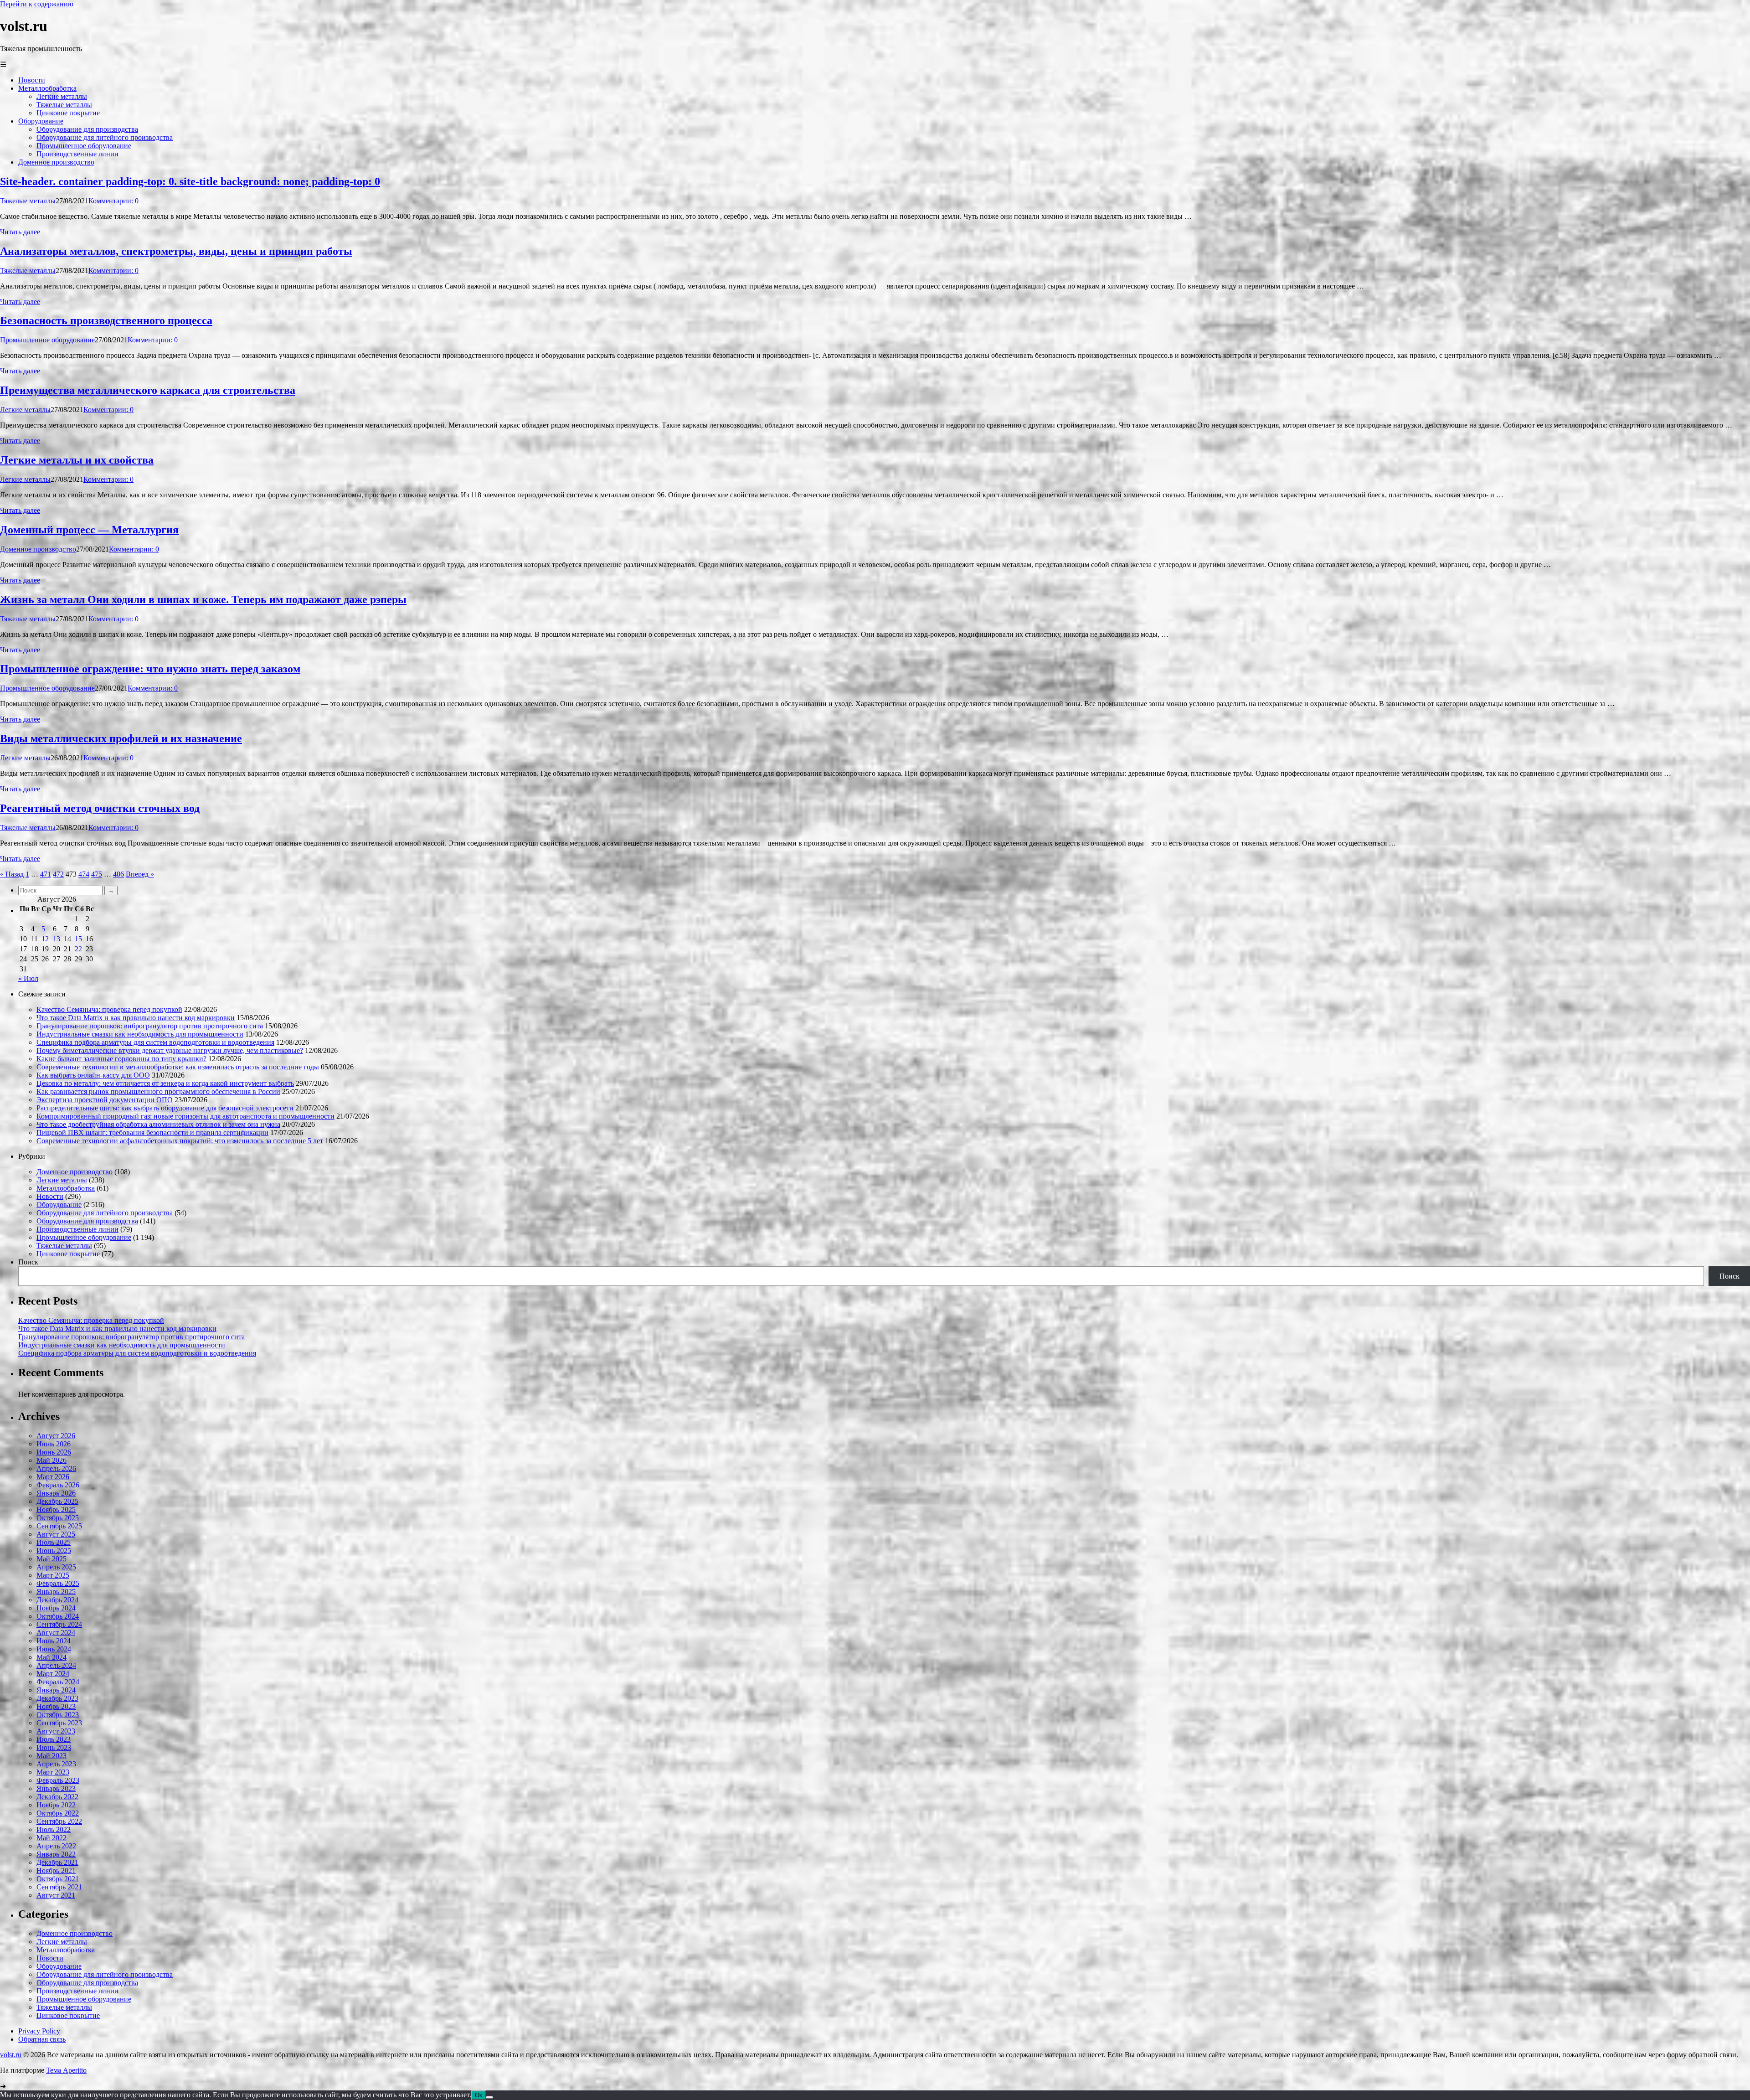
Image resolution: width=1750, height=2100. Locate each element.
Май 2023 (51, 1756)
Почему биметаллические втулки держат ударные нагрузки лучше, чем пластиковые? (170, 1050)
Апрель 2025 (56, 1567)
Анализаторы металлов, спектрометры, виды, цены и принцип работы (176, 251)
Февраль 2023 (58, 1780)
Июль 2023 (54, 1739)
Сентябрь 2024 (59, 1624)
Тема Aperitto (66, 2070)
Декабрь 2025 (57, 1501)
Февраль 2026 (58, 1485)
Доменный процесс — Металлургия (89, 530)
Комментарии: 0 (113, 201)
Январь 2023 (56, 1788)
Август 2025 (56, 1534)
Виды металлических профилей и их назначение (121, 738)
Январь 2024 (56, 1690)
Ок (479, 2095)
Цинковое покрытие (68, 1254)
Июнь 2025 (54, 1550)
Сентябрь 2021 (59, 1887)
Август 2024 (56, 1633)
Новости (50, 1196)
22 (78, 949)
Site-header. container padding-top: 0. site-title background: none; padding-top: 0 (190, 181)
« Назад (12, 874)
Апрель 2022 (56, 1846)
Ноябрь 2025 (56, 1509)
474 (84, 874)
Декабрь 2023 (57, 1698)
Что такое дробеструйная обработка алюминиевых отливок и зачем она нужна (158, 1124)
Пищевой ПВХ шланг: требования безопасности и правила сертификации (152, 1133)
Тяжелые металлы (28, 201)
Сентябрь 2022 (59, 1821)
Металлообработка (66, 1188)
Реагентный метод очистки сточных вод (100, 808)
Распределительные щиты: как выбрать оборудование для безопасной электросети (165, 1108)
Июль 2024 (54, 1641)
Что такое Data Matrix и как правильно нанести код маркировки (136, 1018)
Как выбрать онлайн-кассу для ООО (93, 1075)
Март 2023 (53, 1772)
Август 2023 (56, 1731)
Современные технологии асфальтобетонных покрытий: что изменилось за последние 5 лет (180, 1141)
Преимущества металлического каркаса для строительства (148, 390)
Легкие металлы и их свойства (77, 460)
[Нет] (489, 2097)
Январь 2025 (56, 1592)
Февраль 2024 (58, 1682)
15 (78, 939)
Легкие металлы (25, 410)
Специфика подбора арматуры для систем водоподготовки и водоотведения (155, 1042)
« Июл (28, 978)
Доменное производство (38, 549)
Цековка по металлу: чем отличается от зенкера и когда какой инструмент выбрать (165, 1083)
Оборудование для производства (87, 1221)
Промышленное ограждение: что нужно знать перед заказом (150, 669)
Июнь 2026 (54, 1452)
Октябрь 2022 (58, 1813)
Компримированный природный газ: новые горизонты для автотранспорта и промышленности (185, 1116)
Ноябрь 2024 (56, 1608)
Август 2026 (56, 1436)
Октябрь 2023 (58, 1715)
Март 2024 (53, 1674)
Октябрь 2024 (58, 1616)
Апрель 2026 (56, 1468)
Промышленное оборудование (47, 340)
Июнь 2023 (54, 1747)
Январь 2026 (56, 1493)
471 (46, 874)
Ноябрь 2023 (56, 1706)
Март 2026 (53, 1477)
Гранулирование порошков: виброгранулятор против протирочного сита (150, 1026)
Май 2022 (51, 1838)
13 (57, 939)
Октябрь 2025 (58, 1518)
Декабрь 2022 (57, 1797)
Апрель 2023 (56, 1764)
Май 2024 (51, 1657)
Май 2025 (51, 1559)
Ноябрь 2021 (56, 1870)
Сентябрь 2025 (59, 1526)
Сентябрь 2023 (59, 1723)
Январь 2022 (56, 1854)
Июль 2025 (54, 1542)
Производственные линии (77, 1229)
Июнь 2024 (54, 1649)
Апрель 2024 (56, 1665)
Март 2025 (53, 1575)
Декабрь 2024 (57, 1600)
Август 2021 (56, 1895)
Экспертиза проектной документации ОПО (105, 1100)
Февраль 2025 (58, 1583)
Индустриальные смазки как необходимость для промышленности (140, 1034)
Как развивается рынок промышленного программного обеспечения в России (158, 1091)
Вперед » (140, 874)
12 (45, 939)
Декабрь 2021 (57, 1862)
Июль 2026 (54, 1444)
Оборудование (59, 1205)
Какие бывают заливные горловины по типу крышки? (121, 1059)
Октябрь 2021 (58, 1879)
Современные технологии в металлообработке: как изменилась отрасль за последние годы (178, 1067)
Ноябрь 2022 (56, 1805)
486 (118, 874)
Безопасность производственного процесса (106, 320)
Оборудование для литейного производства (105, 1213)
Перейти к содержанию (37, 4)
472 (58, 874)
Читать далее (20, 232)
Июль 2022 (54, 1829)
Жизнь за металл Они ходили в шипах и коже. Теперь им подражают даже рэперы (203, 599)
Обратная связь (42, 2039)
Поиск (28, 1262)
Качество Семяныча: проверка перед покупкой (109, 1009)
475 (97, 874)
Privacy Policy (39, 2031)
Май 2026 (51, 1460)
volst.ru (11, 2055)
